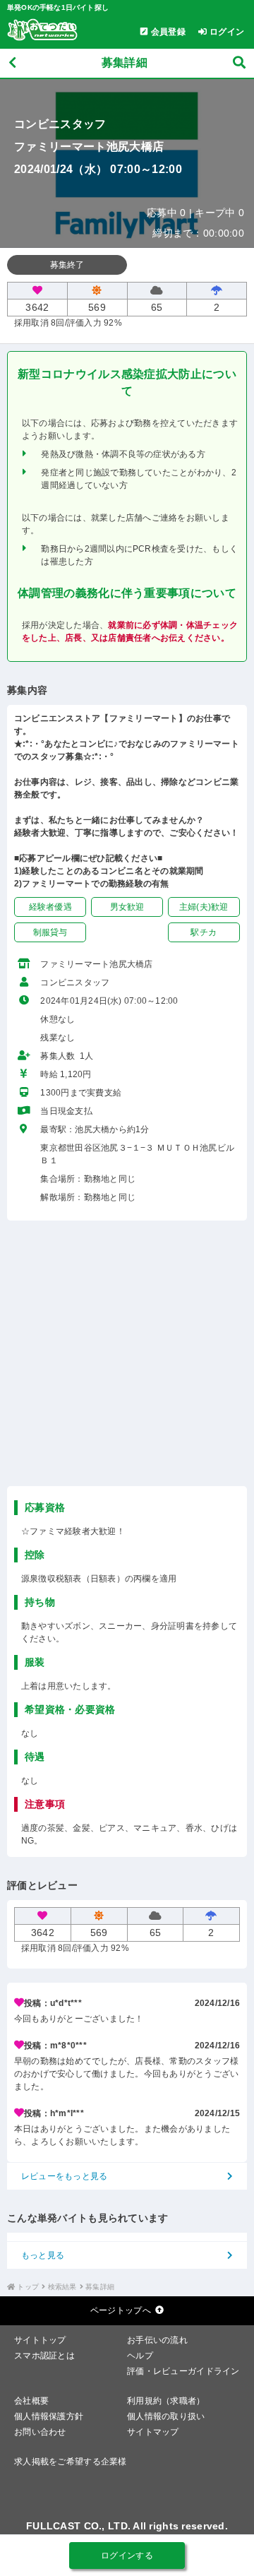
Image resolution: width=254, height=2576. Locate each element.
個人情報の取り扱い (166, 2416)
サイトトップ (40, 2340)
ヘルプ (140, 2356)
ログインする (127, 2556)
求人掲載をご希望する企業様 (71, 2462)
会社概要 (31, 2401)
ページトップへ (121, 2310)
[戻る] (12, 63)
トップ (28, 2287)
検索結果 (62, 2287)
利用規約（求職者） (166, 2401)
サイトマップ (153, 2432)
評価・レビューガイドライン (183, 2371)
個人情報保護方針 (49, 2416)
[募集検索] (239, 63)
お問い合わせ (40, 2432)
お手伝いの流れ (157, 2340)
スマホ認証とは (44, 2356)
